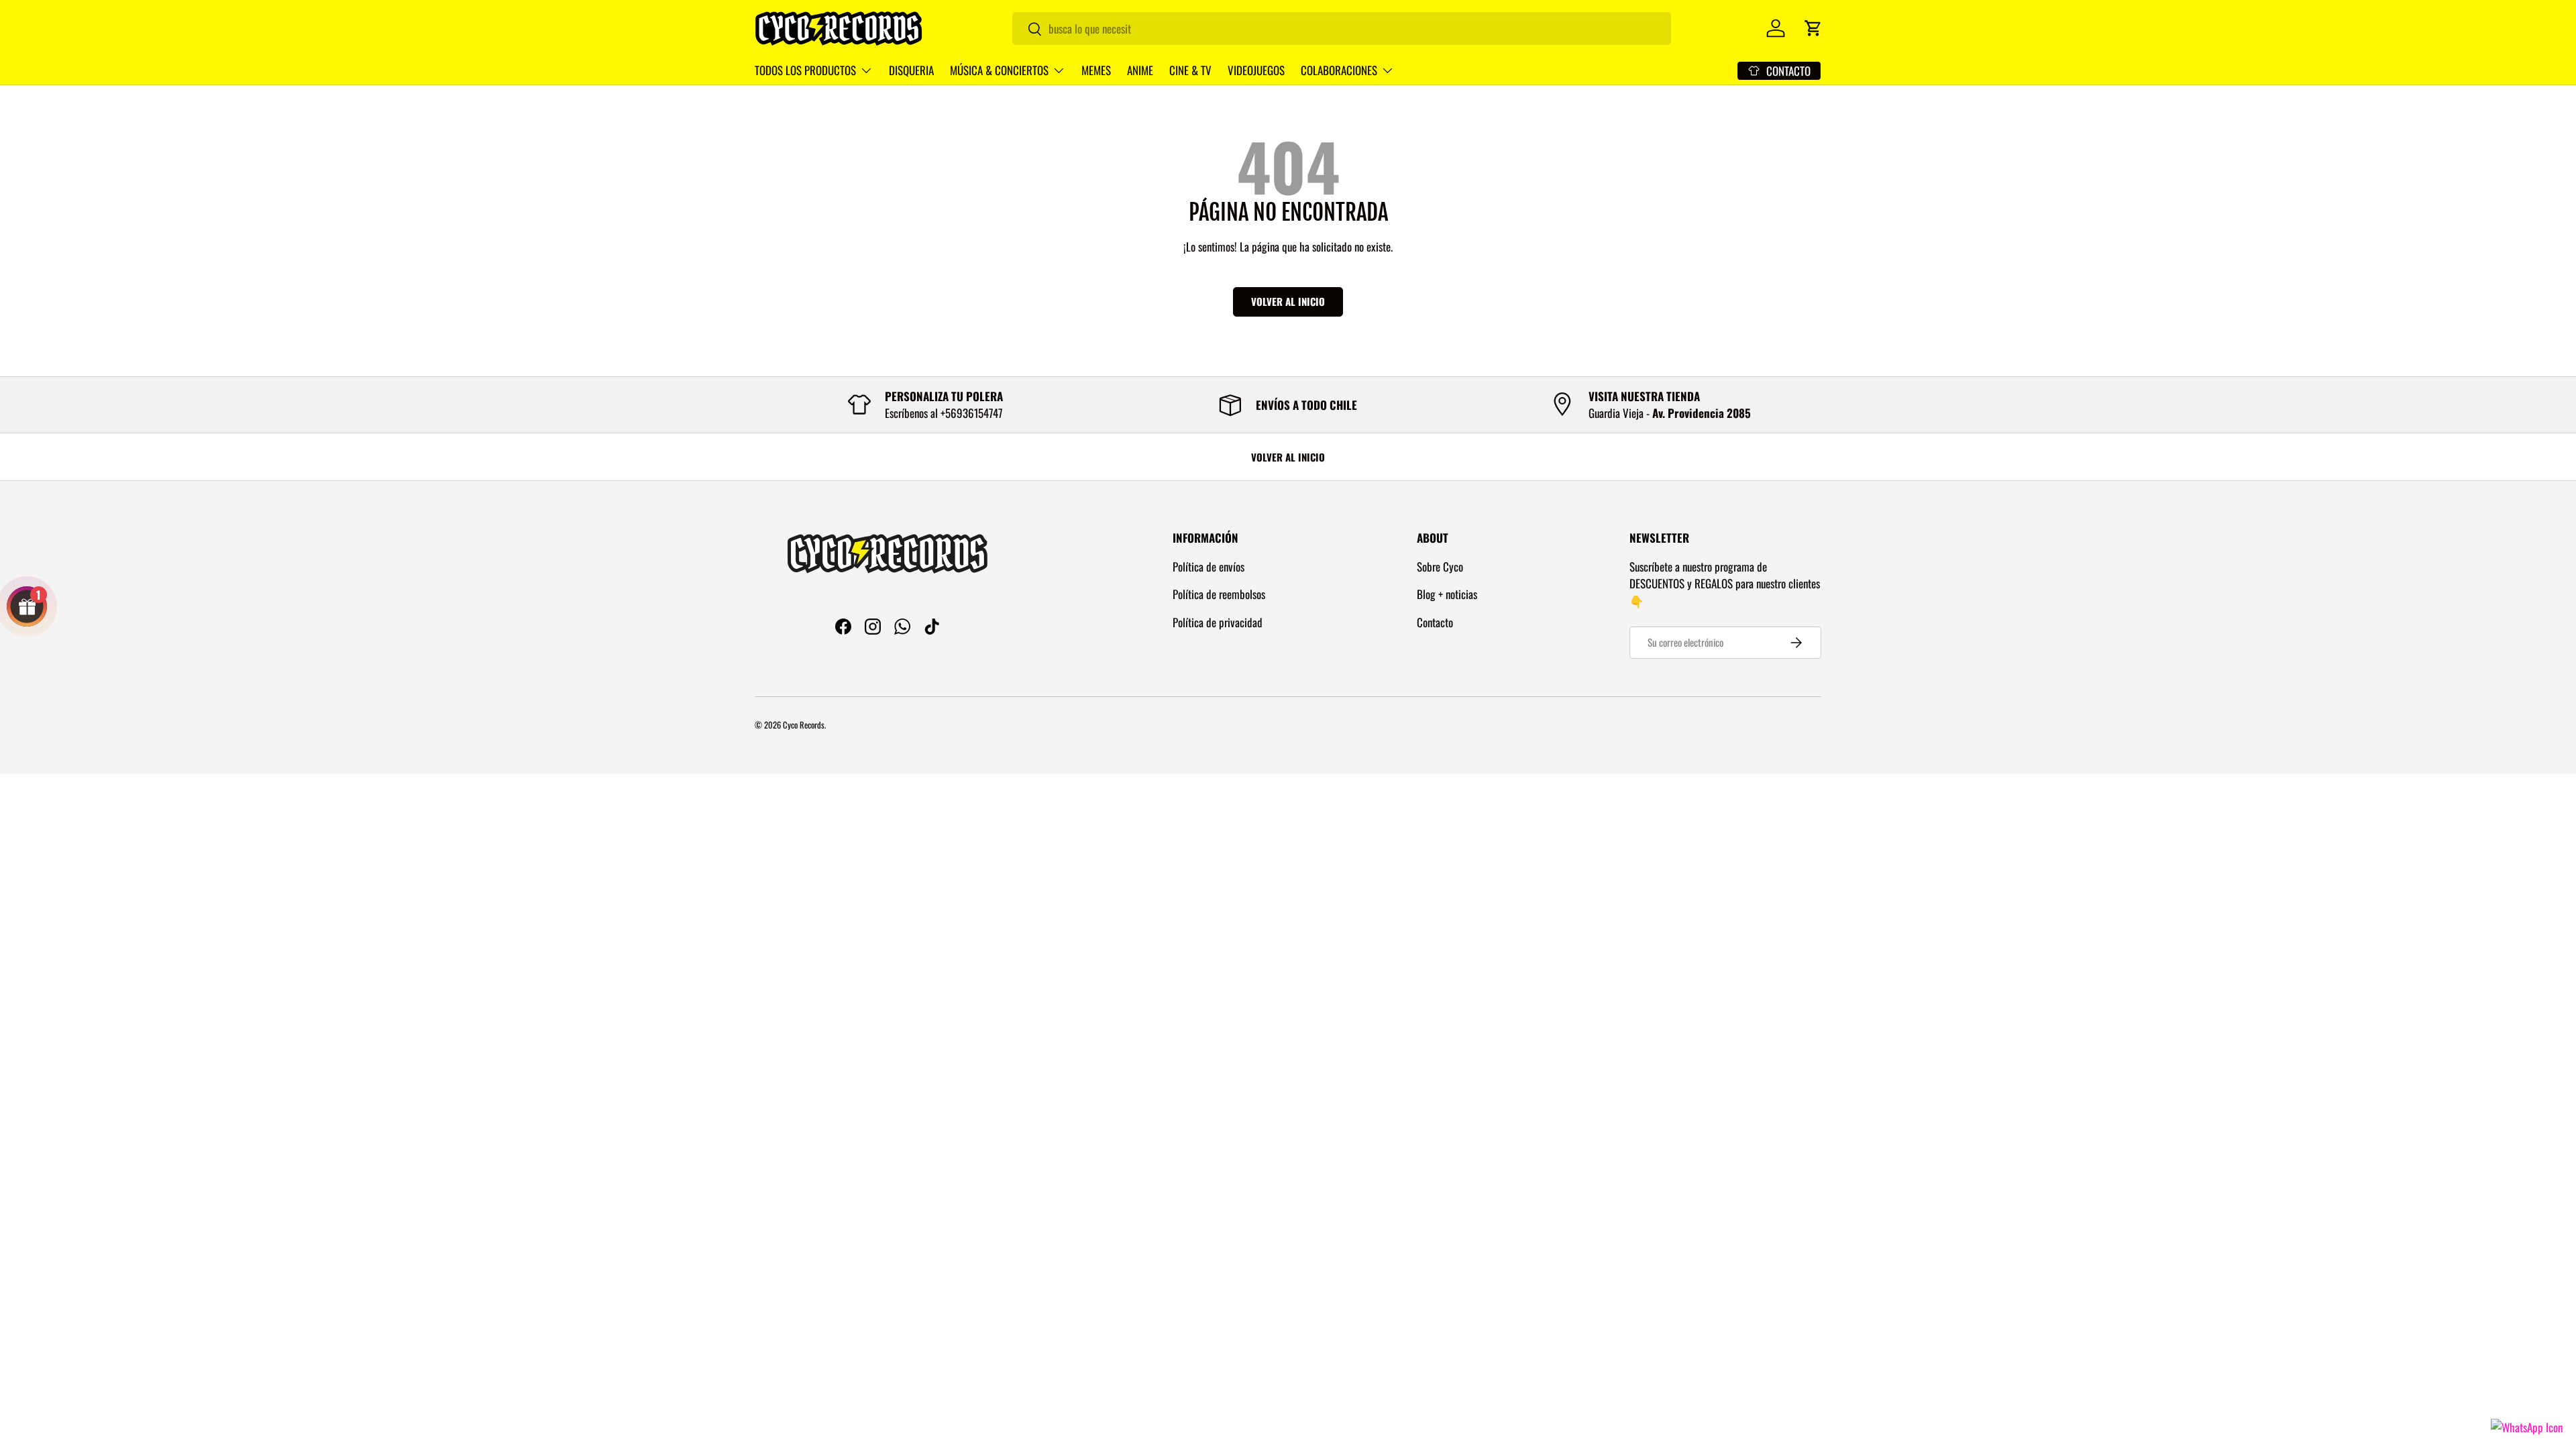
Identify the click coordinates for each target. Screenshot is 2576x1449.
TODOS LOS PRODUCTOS (805, 70)
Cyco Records (804, 725)
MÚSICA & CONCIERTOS (999, 70)
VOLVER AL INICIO (1288, 457)
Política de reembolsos (1219, 594)
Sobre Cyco (1440, 567)
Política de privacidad (1218, 622)
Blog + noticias (1447, 594)
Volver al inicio (1288, 301)
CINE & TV (1190, 70)
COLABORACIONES (1339, 70)
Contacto (1435, 622)
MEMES (1096, 70)
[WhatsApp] (2527, 1427)
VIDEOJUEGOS (1256, 70)
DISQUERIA (911, 70)
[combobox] (1342, 29)
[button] (1813, 28)
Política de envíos (1209, 567)
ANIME (1140, 70)
